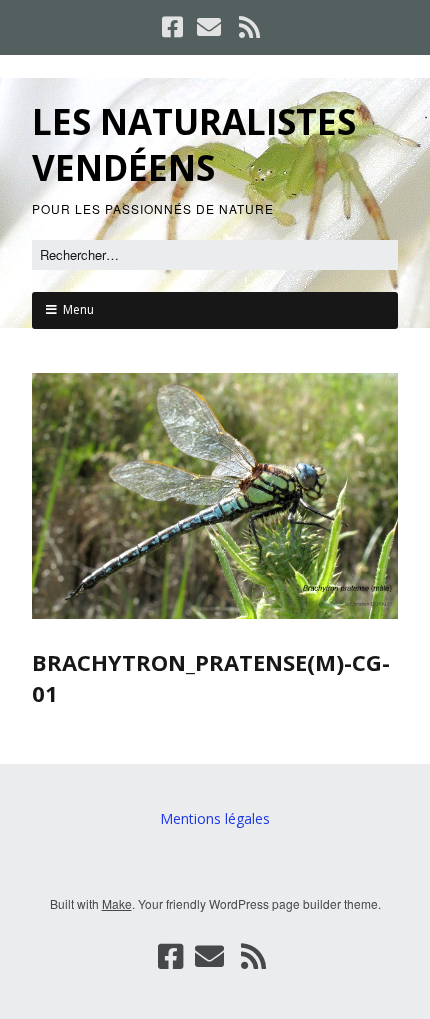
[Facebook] (174, 27)
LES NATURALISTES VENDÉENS (194, 144)
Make (117, 903)
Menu (78, 309)
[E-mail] (209, 27)
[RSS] (250, 27)
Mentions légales (215, 818)
